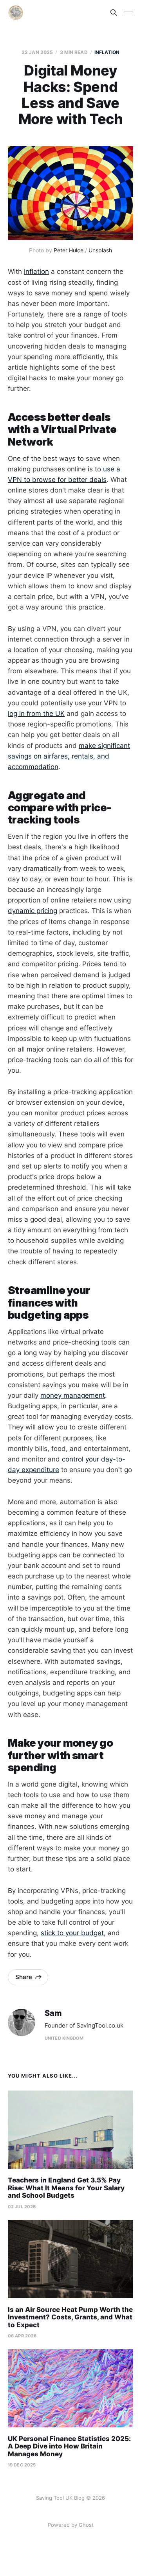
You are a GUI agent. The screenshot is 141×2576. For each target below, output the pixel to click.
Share (24, 1977)
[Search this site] (114, 13)
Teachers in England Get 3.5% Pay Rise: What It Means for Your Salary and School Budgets (66, 2188)
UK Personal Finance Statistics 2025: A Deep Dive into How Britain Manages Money (69, 2446)
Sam (53, 2013)
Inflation (107, 52)
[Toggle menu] (128, 13)
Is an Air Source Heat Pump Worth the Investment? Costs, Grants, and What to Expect (70, 2317)
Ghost (86, 2525)
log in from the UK (36, 714)
